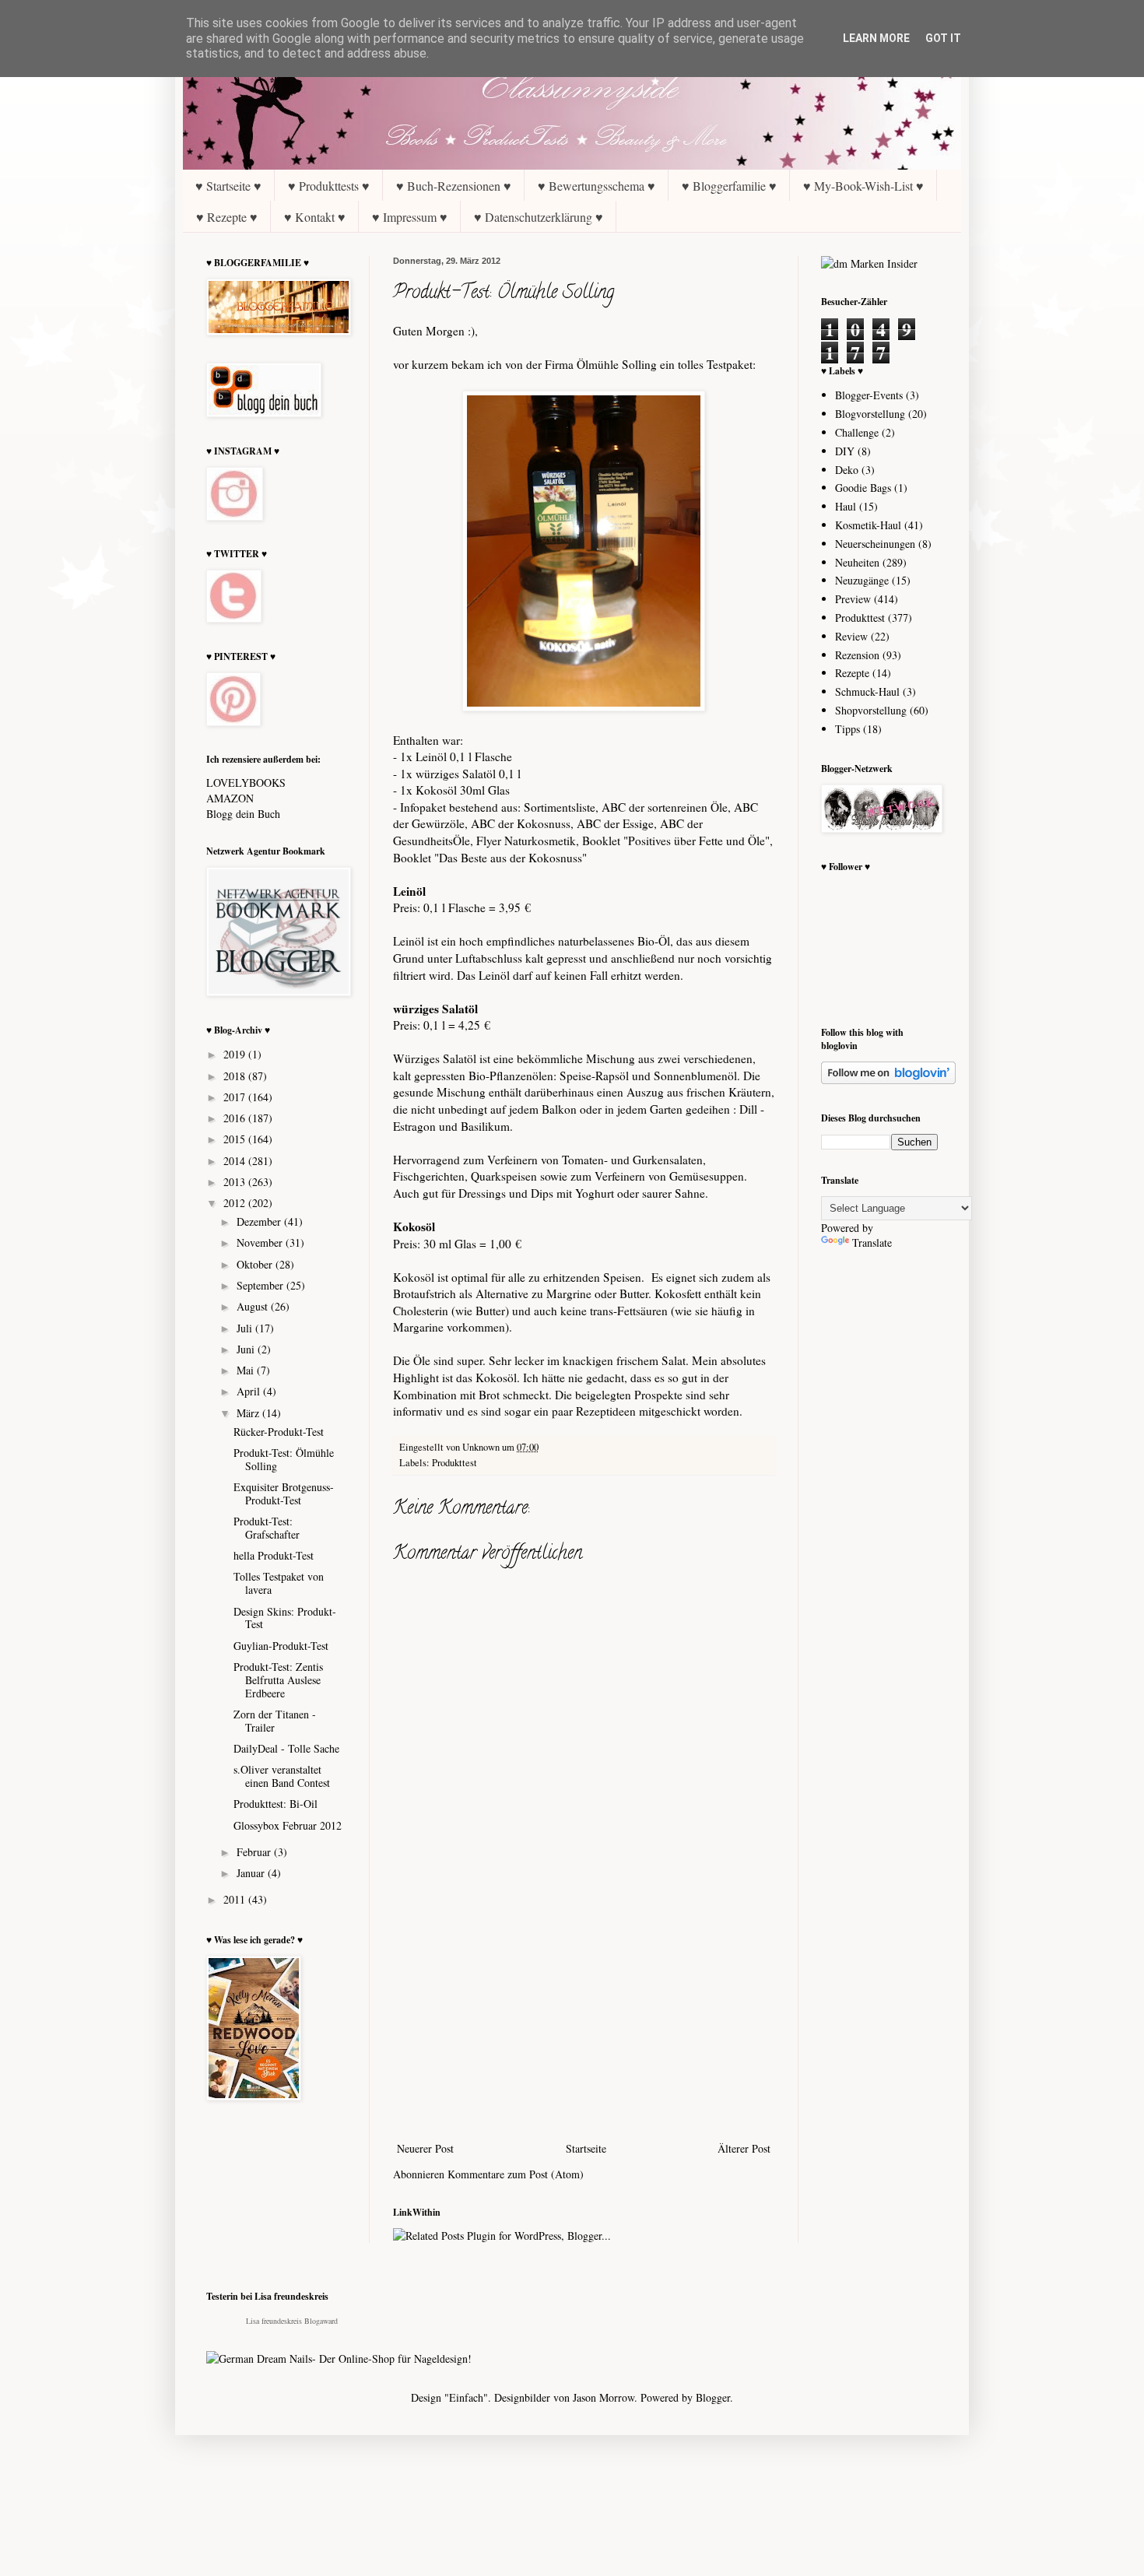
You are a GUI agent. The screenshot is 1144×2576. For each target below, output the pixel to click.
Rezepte (852, 673)
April (250, 1391)
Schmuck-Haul (867, 691)
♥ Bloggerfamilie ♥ (729, 186)
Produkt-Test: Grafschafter (267, 1528)
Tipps (847, 729)
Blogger (713, 2397)
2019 (236, 1054)
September (261, 1285)
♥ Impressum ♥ (410, 217)
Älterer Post (744, 2148)
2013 (236, 1182)
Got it (943, 38)
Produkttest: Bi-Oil (275, 1804)
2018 (236, 1076)
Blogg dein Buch (243, 814)
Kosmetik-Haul (868, 525)
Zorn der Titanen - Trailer (275, 1721)
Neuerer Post (425, 2148)
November (261, 1242)
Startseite (586, 2148)
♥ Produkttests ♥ (329, 186)
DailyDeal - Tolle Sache (286, 1748)
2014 (236, 1161)
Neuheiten (857, 562)
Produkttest (454, 1463)
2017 (236, 1097)
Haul (846, 506)
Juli (246, 1328)
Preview (853, 599)
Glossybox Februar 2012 (288, 1825)
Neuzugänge (862, 580)
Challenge (857, 432)
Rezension (857, 655)
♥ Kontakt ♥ (315, 217)
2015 (236, 1139)
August (254, 1306)
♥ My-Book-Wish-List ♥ (863, 186)
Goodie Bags (863, 488)
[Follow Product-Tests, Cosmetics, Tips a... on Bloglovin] (888, 1080)
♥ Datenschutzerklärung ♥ (539, 217)
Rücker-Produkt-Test (279, 1432)
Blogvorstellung (870, 414)
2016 (236, 1118)
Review (851, 636)
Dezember (260, 1221)
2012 (236, 1203)
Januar (252, 1873)
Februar (255, 1852)
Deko (847, 470)
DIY (845, 451)
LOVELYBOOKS (246, 783)
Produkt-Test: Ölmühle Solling (284, 1459)
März (249, 1413)
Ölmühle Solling (617, 364)
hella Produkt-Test (274, 1555)
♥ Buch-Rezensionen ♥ (454, 186)
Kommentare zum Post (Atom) (516, 2174)
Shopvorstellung (871, 710)
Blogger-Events (869, 395)
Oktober (256, 1264)
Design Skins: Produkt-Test (285, 1618)
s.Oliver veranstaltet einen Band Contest (282, 1776)
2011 (236, 1899)
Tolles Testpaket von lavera (279, 1583)
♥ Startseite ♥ (228, 186)
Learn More (876, 38)
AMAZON (230, 798)
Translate (872, 1242)
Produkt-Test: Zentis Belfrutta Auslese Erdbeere (278, 1680)
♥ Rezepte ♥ (227, 217)
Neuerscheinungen (875, 544)
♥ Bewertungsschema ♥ (597, 186)
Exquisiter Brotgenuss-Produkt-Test (284, 1493)
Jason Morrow (604, 2397)
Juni (247, 1349)
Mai (247, 1370)
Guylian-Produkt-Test (281, 1646)
